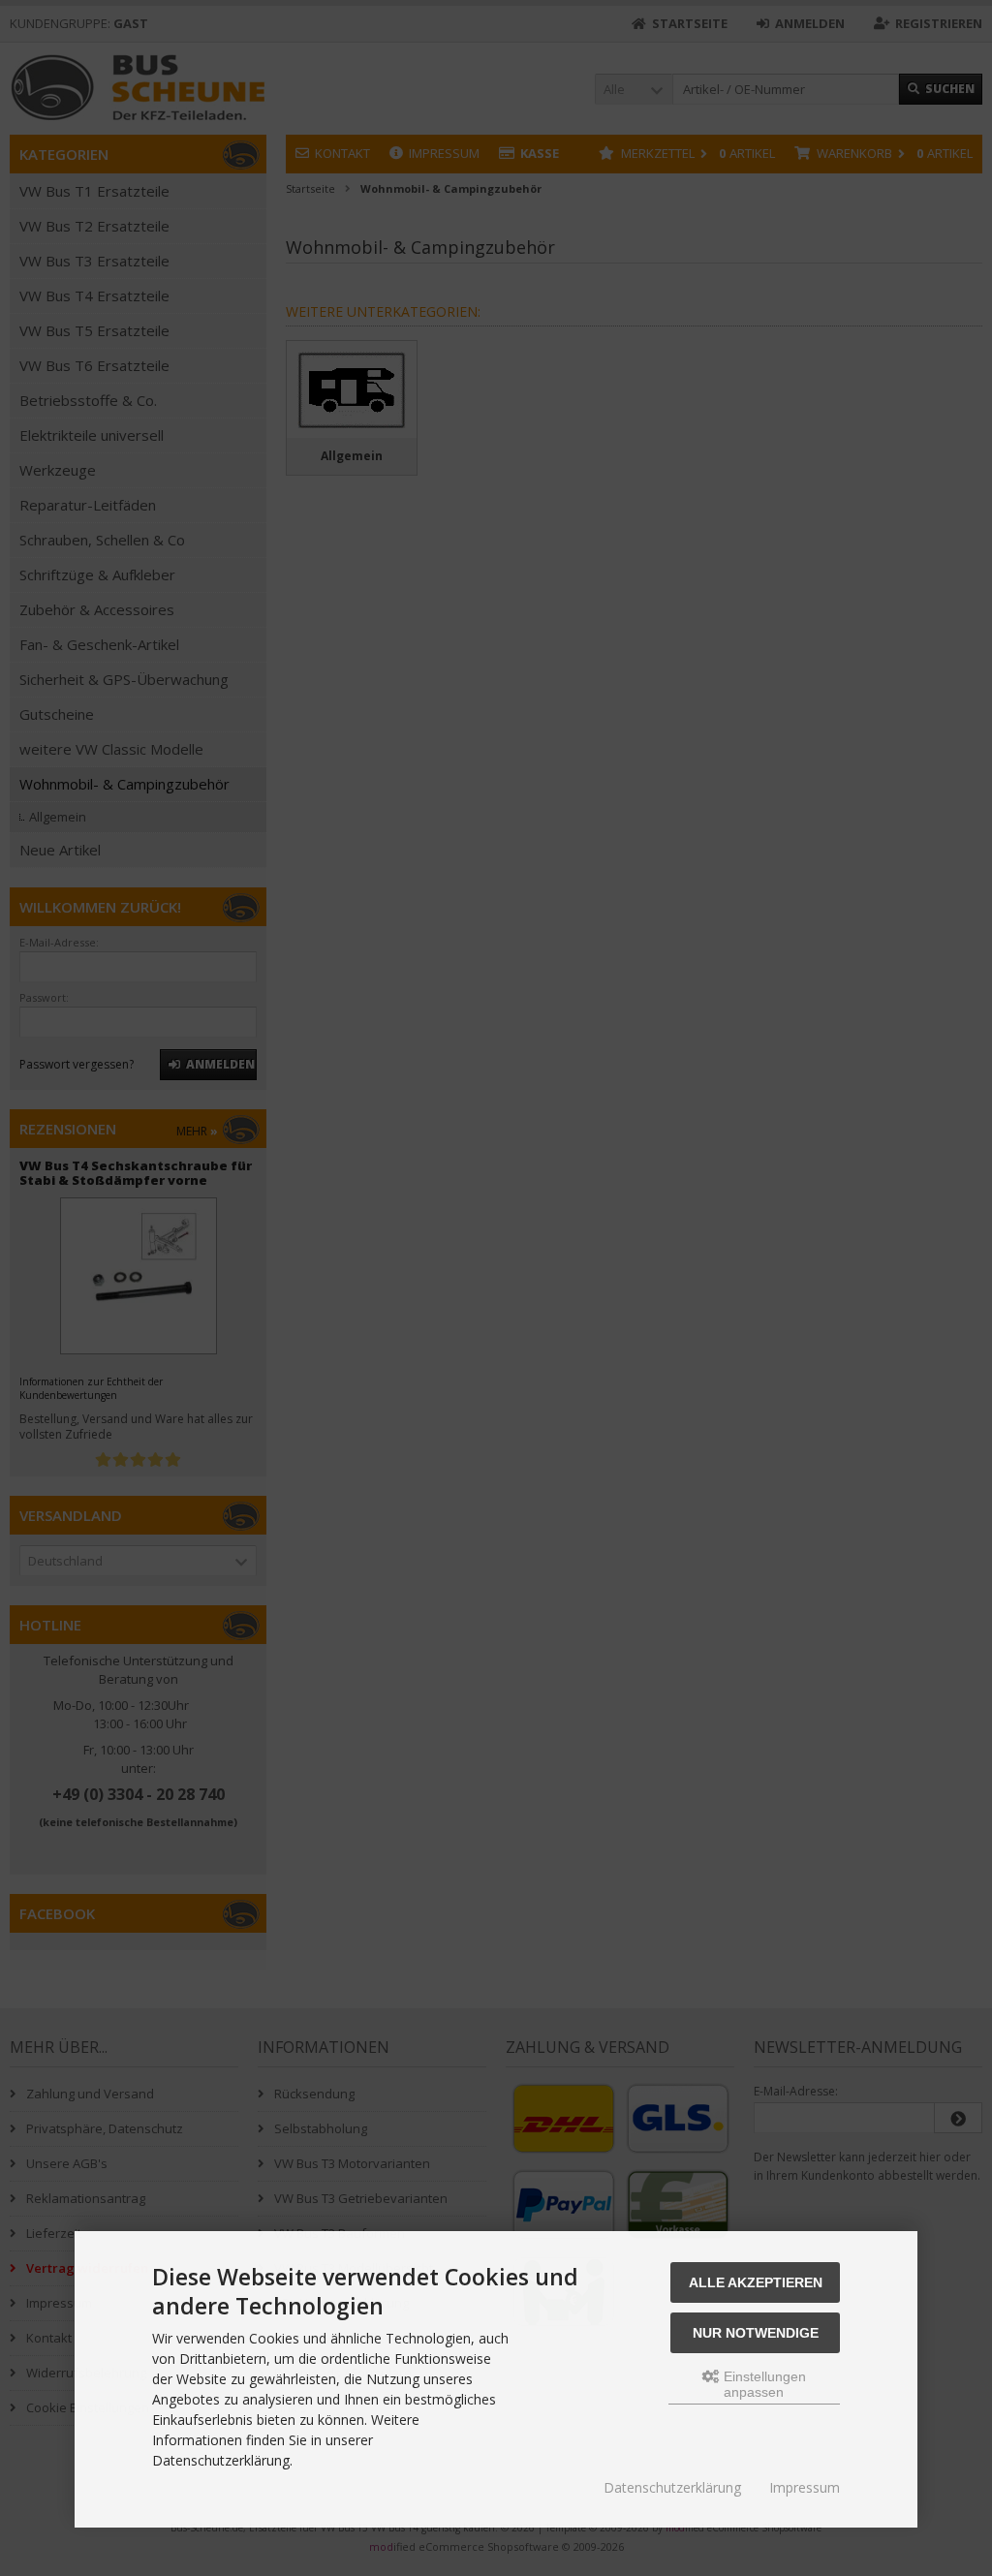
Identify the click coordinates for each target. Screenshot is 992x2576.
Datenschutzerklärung (672, 2487)
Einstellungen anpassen (763, 2384)
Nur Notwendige (756, 2333)
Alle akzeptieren (756, 2282)
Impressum (805, 2487)
